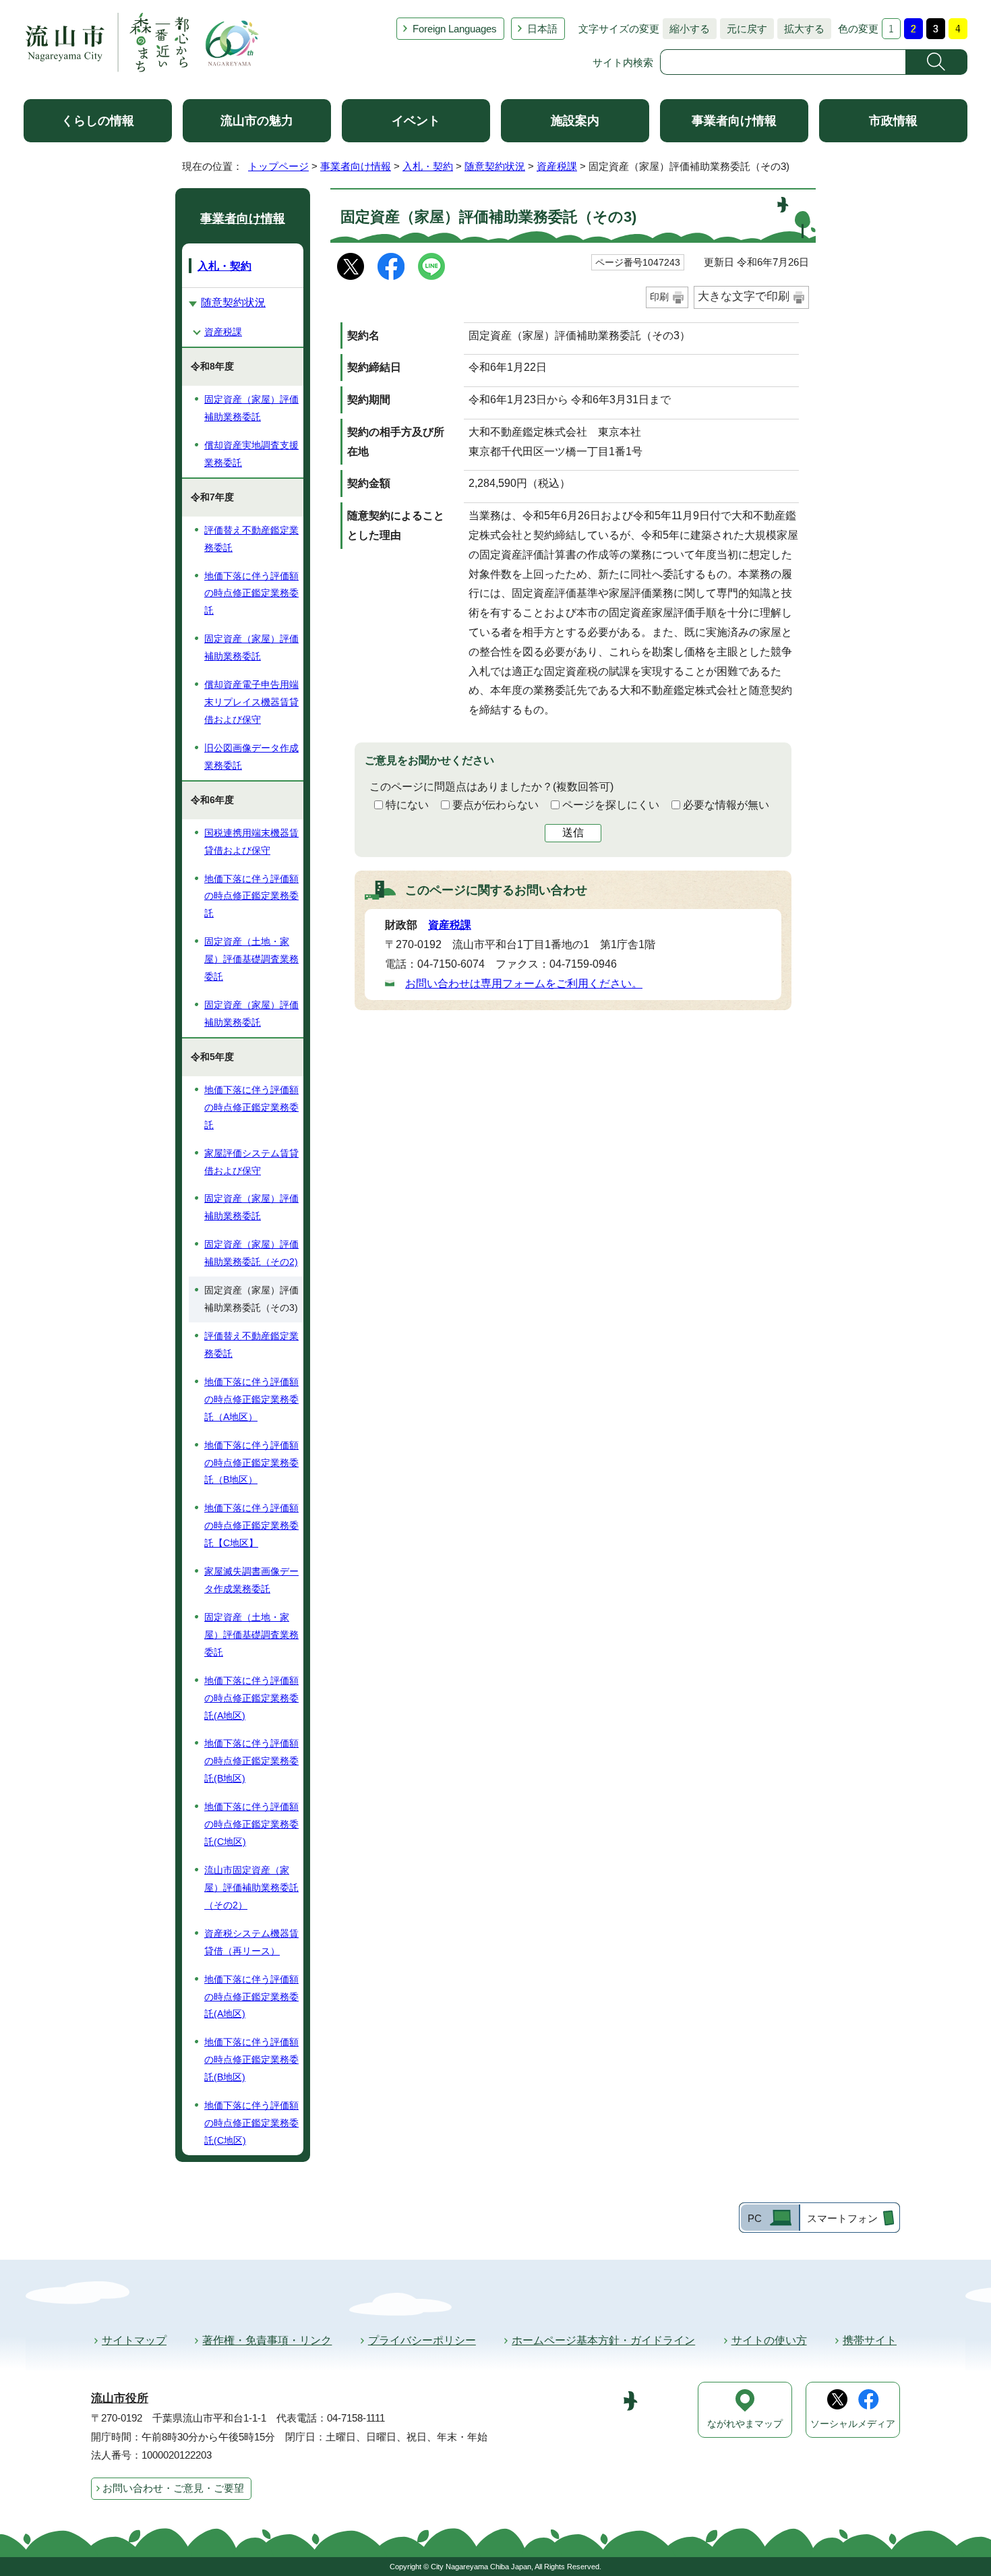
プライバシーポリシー (422, 2340)
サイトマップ (134, 2340)
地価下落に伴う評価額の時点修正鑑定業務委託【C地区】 (251, 1525)
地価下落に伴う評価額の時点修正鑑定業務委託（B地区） (251, 1463)
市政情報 (893, 121)
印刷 (659, 297)
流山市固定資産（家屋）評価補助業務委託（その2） (251, 1887)
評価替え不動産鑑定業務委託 (251, 539)
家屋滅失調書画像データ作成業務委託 (251, 1580)
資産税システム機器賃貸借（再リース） (251, 1942)
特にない (407, 805)
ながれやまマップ (745, 2424)
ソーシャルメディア (853, 2424)
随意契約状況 (495, 166)
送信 (573, 832)
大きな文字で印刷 (744, 296)
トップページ (278, 166)
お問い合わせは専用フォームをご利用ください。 (524, 984)
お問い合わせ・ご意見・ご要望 (173, 2488)
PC (755, 2218)
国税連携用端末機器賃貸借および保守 (251, 842)
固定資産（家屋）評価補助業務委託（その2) (251, 1253)
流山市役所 (120, 2398)
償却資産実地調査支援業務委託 (251, 454)
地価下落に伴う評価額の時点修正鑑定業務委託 (251, 593)
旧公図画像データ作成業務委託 (251, 757)
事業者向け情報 (734, 121)
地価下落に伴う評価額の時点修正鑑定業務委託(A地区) (251, 1698)
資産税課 (557, 166)
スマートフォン (842, 2218)
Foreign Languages (455, 29)
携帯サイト (870, 2340)
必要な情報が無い (726, 805)
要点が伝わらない (495, 805)
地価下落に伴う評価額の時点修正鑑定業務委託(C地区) (251, 1824)
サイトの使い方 (769, 2340)
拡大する (801, 29)
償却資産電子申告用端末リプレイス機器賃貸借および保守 (251, 702)
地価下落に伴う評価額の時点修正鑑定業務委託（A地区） (251, 1399)
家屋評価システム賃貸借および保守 (251, 1162)
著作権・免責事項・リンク (267, 2340)
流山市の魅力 (257, 121)
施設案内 (575, 121)
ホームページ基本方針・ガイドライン (603, 2340)
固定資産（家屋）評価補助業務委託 (251, 408)
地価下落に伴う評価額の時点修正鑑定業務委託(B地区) (251, 1761)
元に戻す (744, 29)
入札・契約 (428, 166)
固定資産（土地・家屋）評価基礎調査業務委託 (251, 959)
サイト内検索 (623, 62)
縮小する (686, 29)
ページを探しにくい (611, 805)
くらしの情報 (98, 121)
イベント (416, 121)
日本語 (542, 29)
